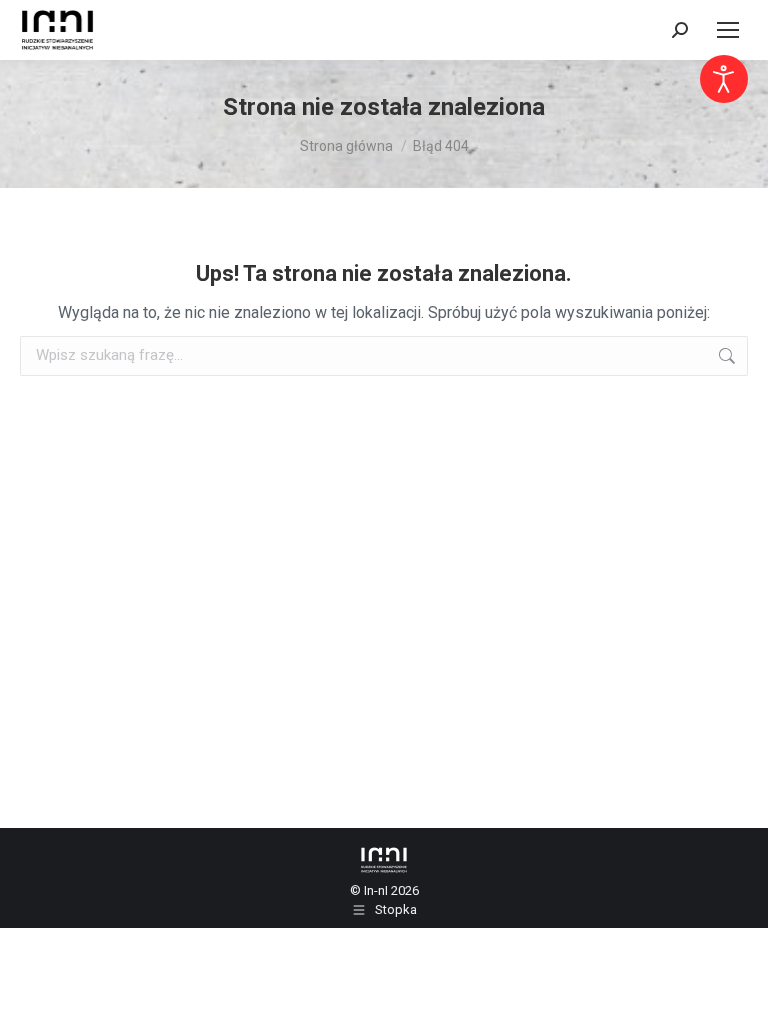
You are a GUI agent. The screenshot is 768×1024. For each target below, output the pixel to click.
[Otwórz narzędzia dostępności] (724, 79)
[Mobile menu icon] (728, 30)
